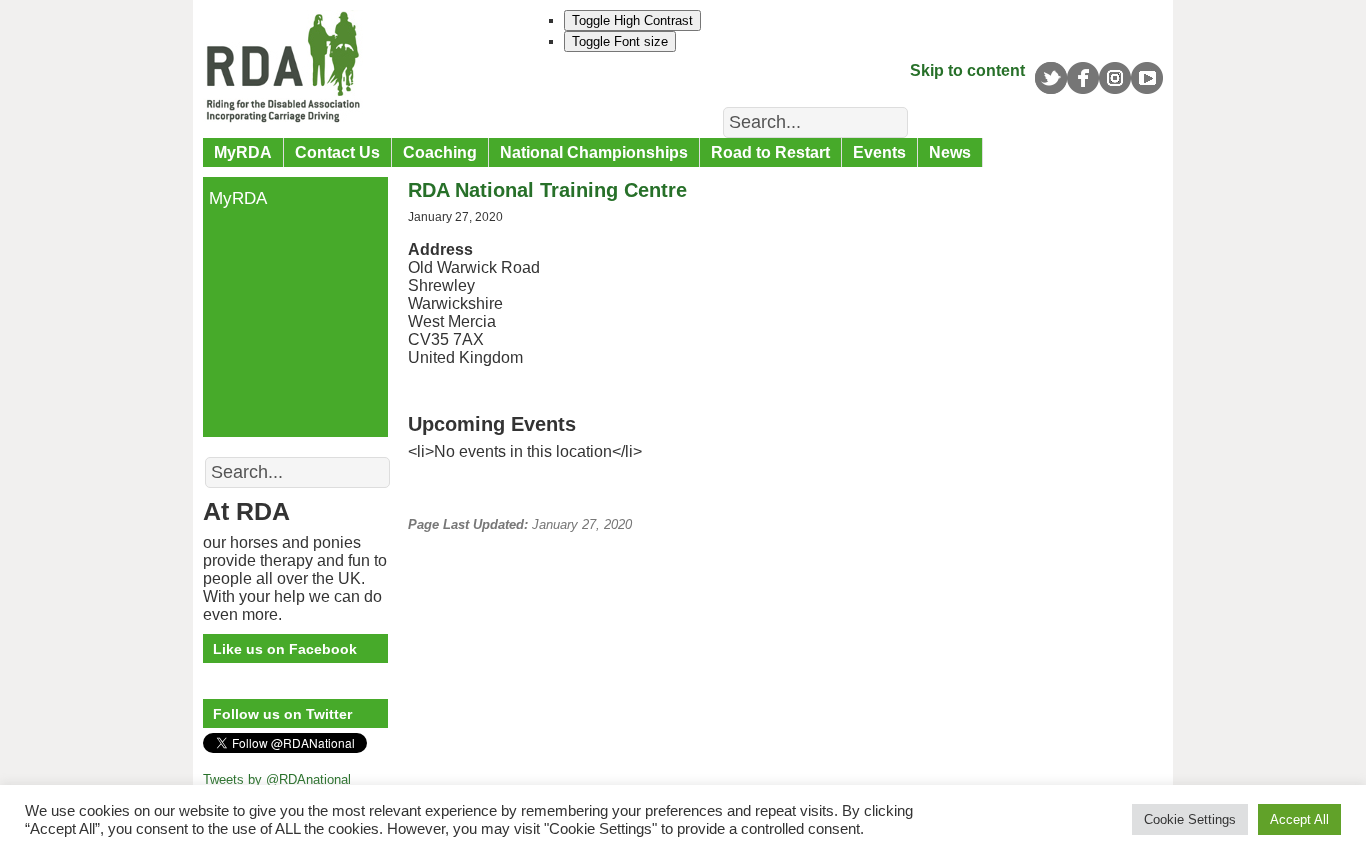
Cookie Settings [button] (1190, 819)
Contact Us (337, 152)
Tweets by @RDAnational (277, 779)
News (950, 152)
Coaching (440, 152)
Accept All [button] (1299, 819)
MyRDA (243, 152)
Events (879, 152)
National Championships (594, 152)
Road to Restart (770, 152)
